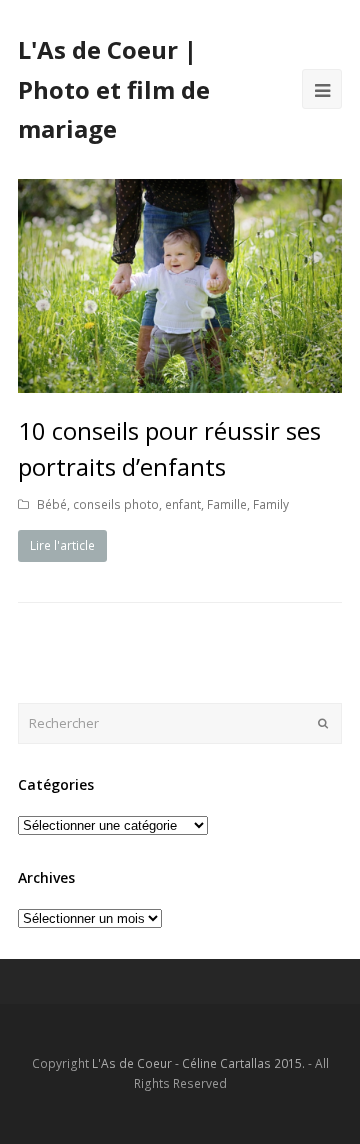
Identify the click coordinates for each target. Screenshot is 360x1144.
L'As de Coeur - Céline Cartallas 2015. (198, 1063)
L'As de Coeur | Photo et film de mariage (114, 89)
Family (271, 504)
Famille (227, 504)
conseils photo (116, 504)
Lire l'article (62, 545)
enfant (183, 504)
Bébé (52, 504)
